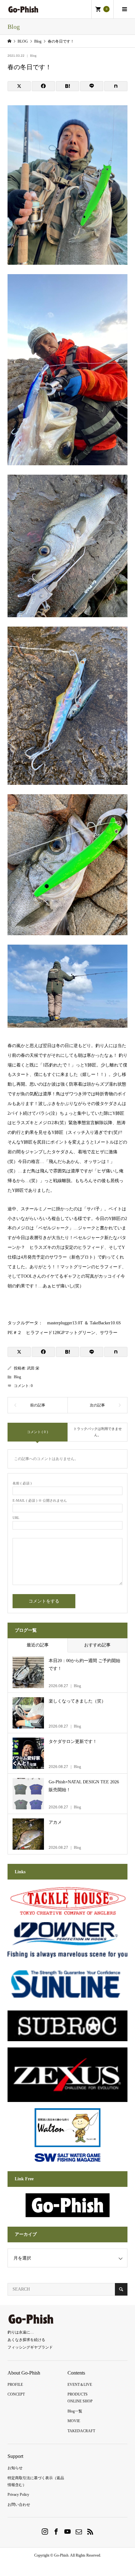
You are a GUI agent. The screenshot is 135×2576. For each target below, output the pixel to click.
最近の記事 (38, 1645)
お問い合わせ (19, 2505)
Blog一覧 (75, 2411)
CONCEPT (16, 2394)
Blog (33, 56)
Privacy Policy (18, 2495)
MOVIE (74, 2421)
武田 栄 (33, 1368)
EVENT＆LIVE (80, 2385)
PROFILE (15, 2385)
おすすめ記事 (97, 1645)
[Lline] (92, 86)
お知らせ (15, 2468)
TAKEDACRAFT (81, 2431)
